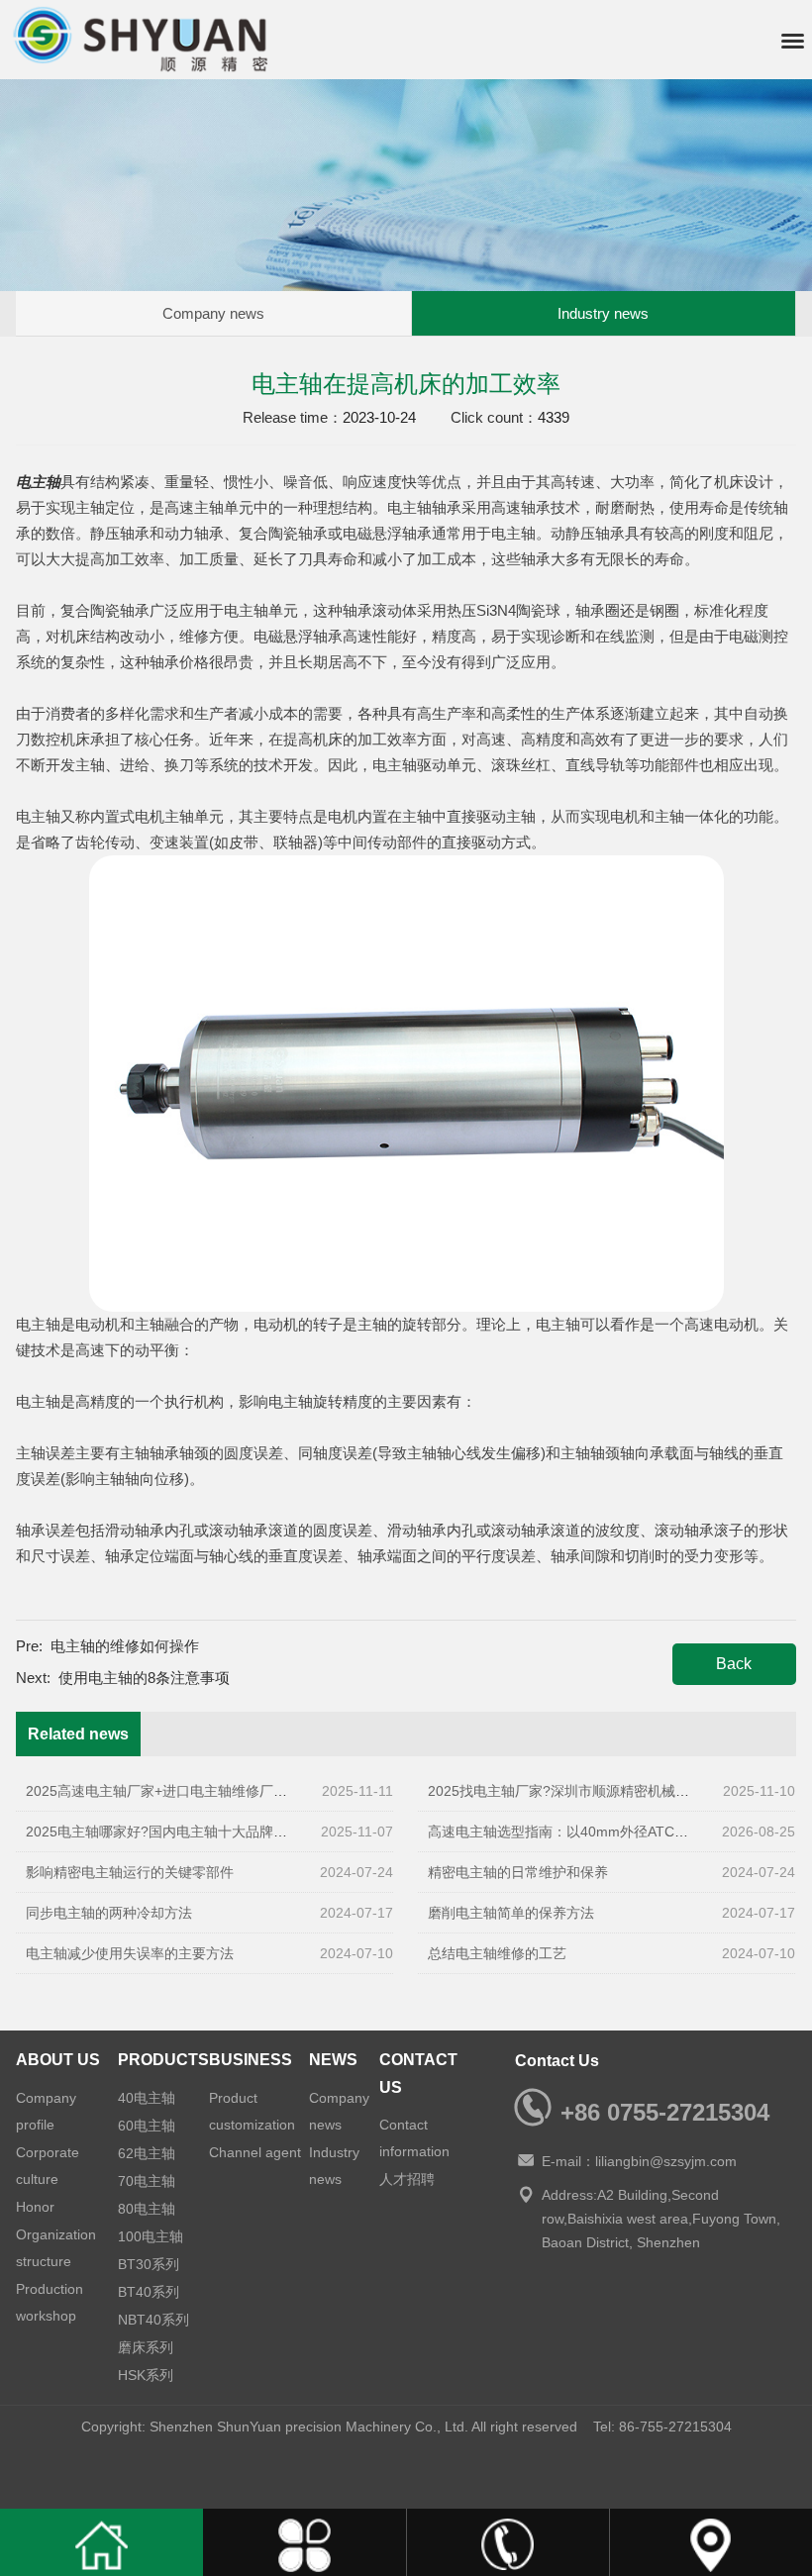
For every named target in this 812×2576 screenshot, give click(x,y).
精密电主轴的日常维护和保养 (518, 1872)
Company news (213, 313)
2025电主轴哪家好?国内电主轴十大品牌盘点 (163, 1832)
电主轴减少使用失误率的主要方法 (130, 1953)
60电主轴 (147, 2126)
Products (163, 2060)
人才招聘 (407, 2179)
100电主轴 (151, 2236)
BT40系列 (149, 2292)
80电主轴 (147, 2209)
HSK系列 (146, 2375)
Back (734, 1664)
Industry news (603, 313)
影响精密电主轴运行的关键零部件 (130, 1872)
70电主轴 (147, 2181)
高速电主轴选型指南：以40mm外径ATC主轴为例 (579, 1832)
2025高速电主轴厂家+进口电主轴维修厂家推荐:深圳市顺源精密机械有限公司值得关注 (290, 1791)
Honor (35, 2207)
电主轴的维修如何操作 (125, 1646)
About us (58, 2060)
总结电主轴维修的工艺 (497, 1953)
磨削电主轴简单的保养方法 (511, 1913)
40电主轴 (147, 2098)
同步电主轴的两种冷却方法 (109, 1913)
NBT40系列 (153, 2320)
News (333, 2060)
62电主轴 (147, 2153)
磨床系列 (146, 2347)
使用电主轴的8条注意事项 (144, 1678)
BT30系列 (149, 2264)
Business (251, 2060)
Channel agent (255, 2152)
